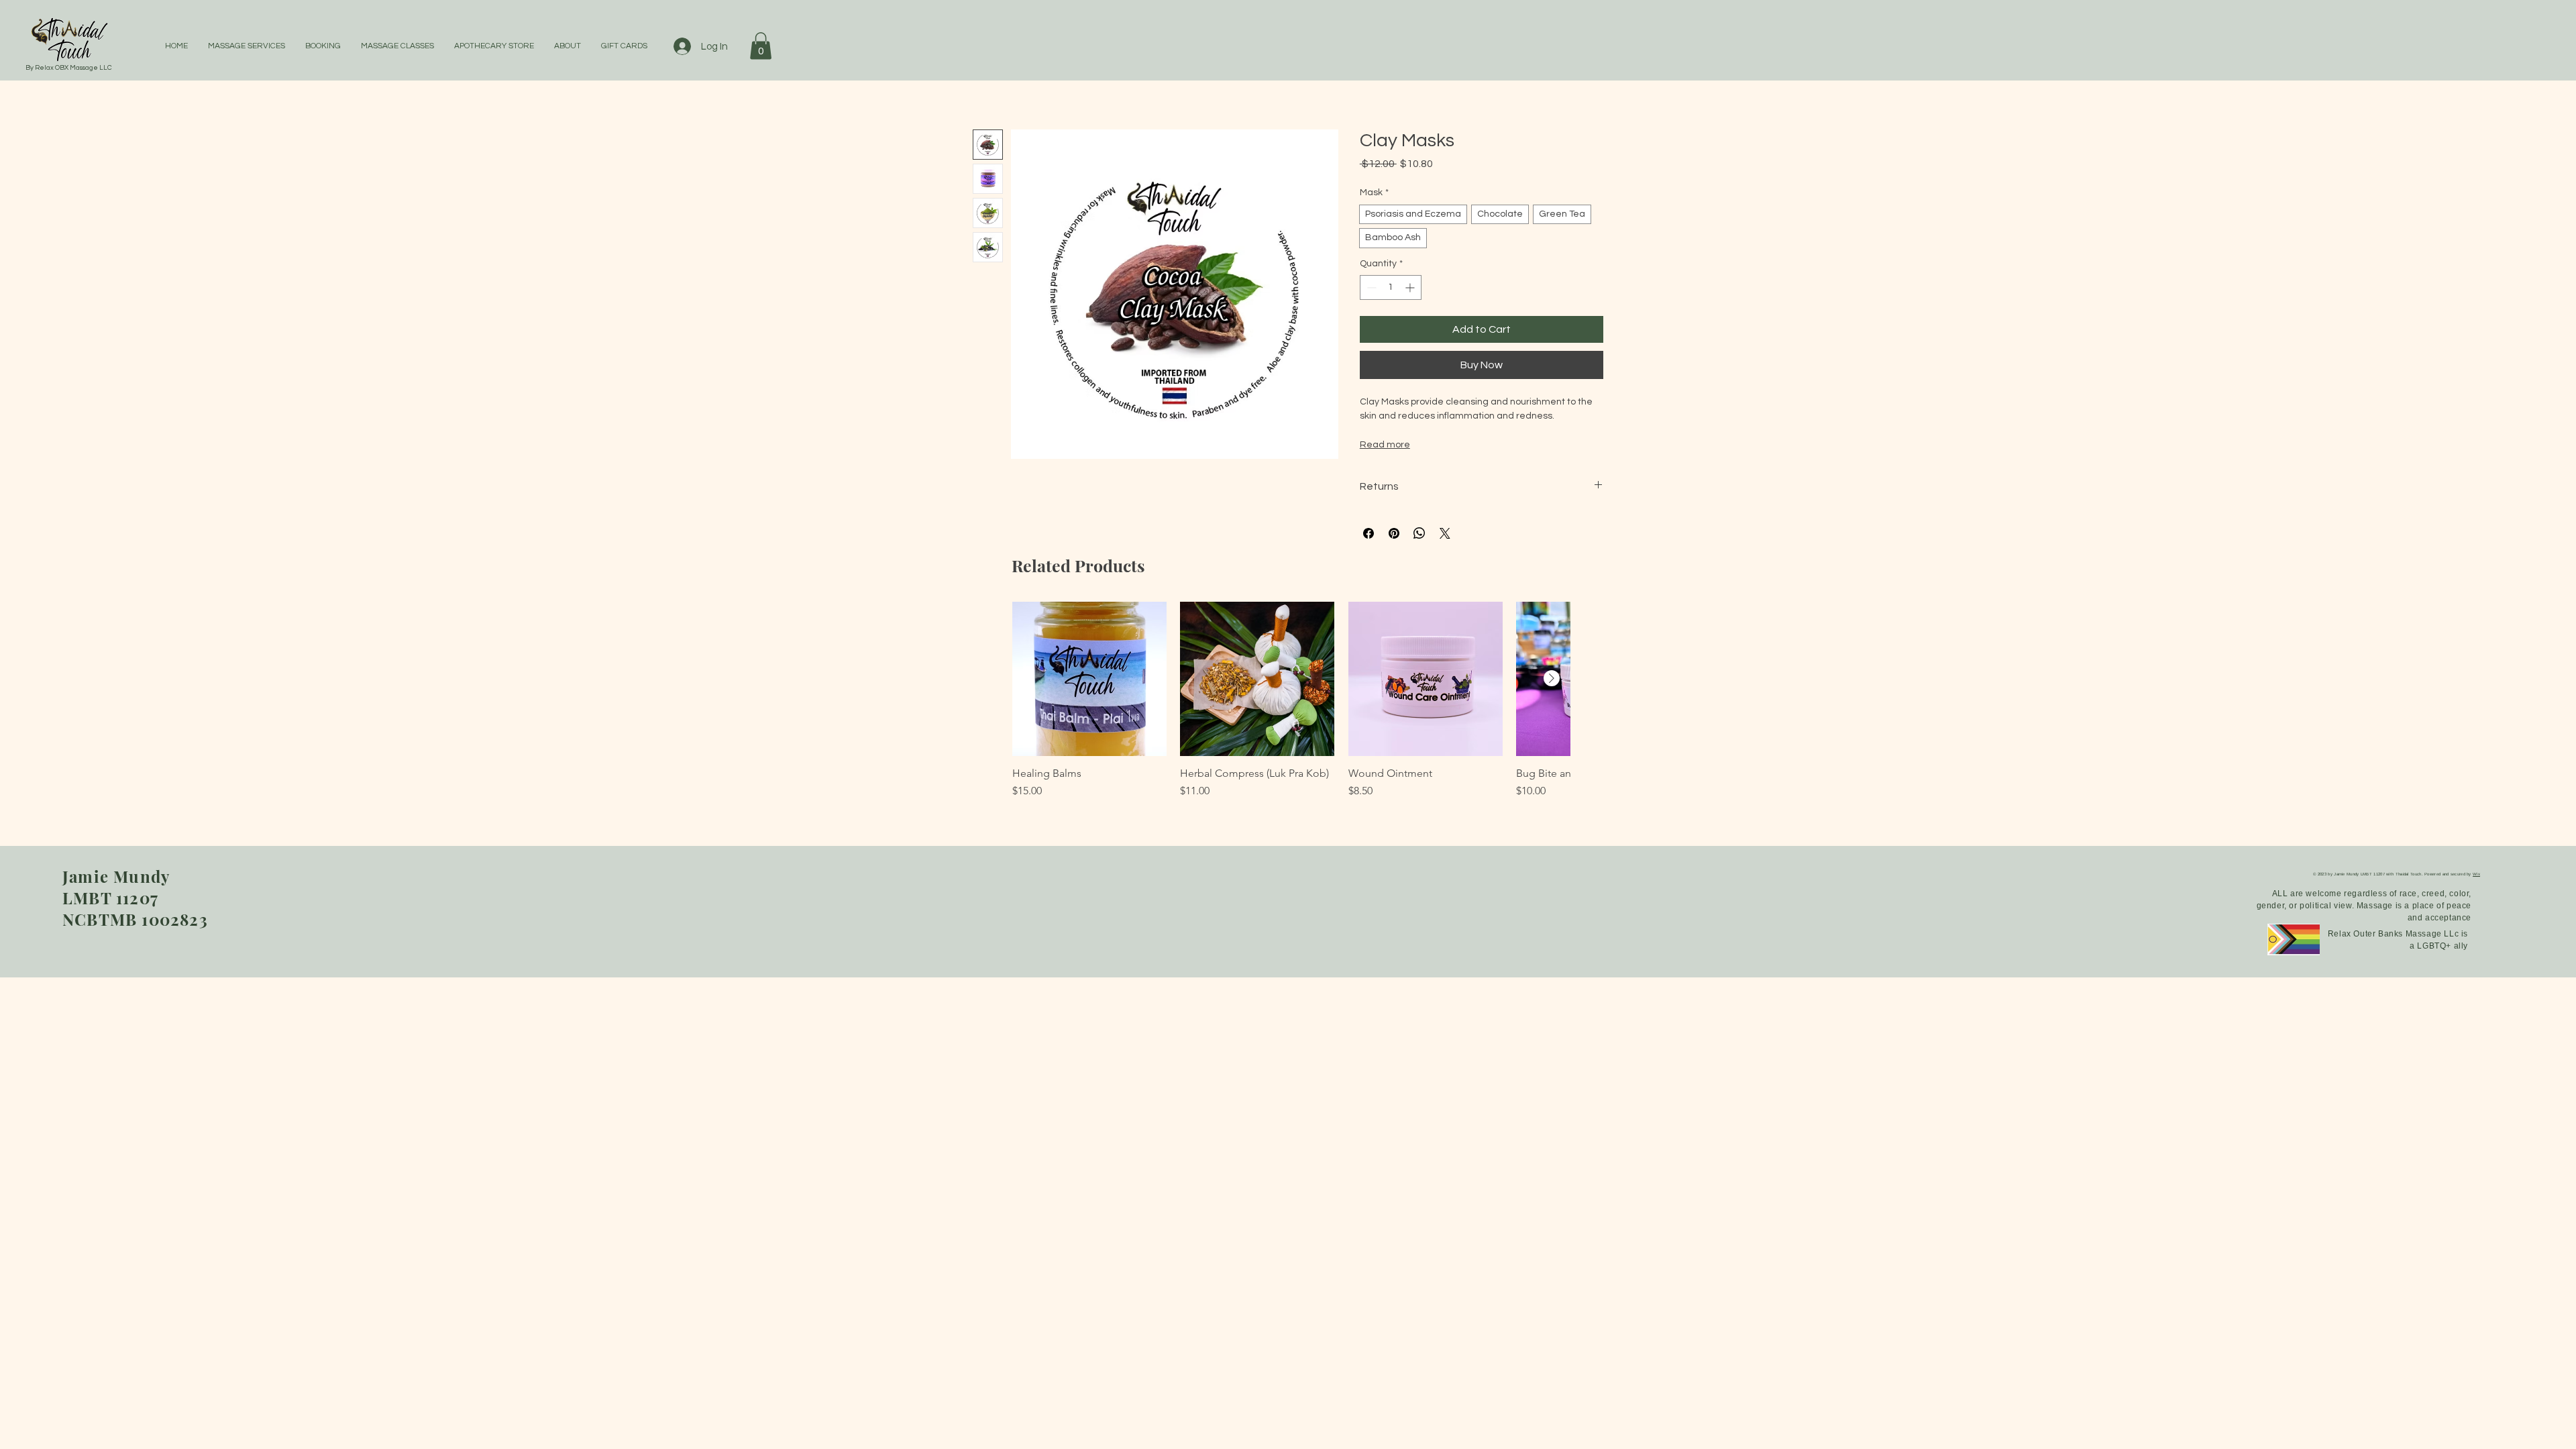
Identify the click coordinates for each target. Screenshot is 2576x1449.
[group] (1291, 707)
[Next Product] (1552, 678)
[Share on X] (1445, 533)
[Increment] (1411, 287)
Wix (2476, 874)
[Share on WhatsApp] (1419, 533)
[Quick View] (1089, 679)
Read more (1385, 445)
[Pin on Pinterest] (1394, 533)
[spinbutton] (1391, 287)
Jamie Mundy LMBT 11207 (116, 887)
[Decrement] (1370, 287)
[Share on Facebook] (1368, 533)
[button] (761, 46)
